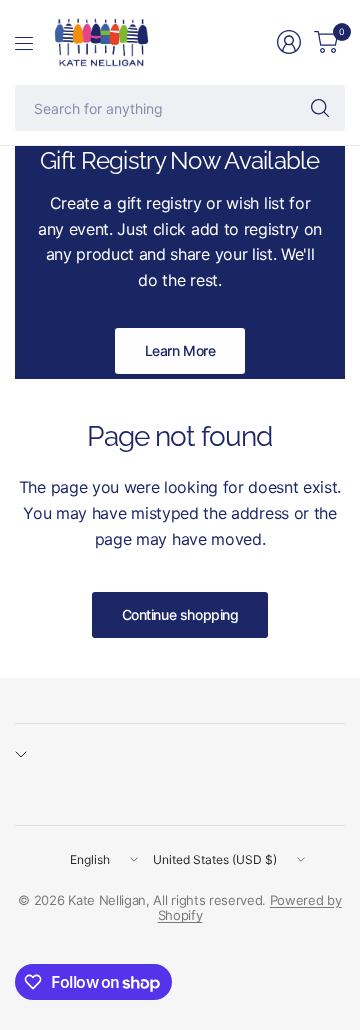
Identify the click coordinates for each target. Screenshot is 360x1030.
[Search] (320, 108)
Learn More (180, 350)
